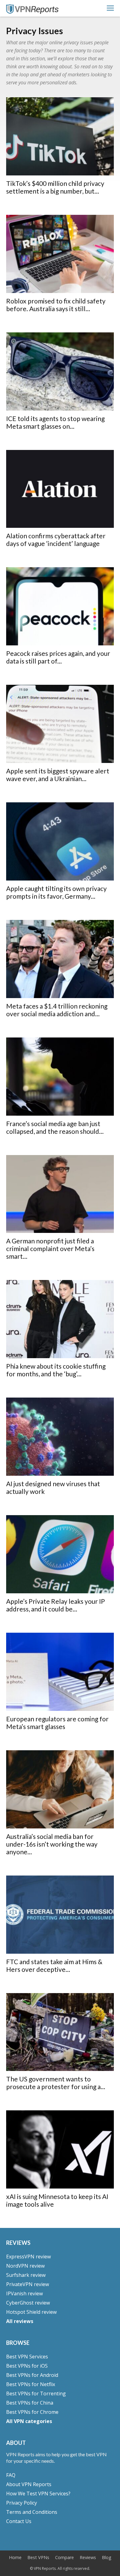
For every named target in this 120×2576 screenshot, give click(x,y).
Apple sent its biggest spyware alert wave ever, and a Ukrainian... (58, 775)
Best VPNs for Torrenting (36, 2393)
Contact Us (19, 2521)
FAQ (11, 2475)
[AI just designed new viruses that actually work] (60, 1437)
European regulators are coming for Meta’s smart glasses (57, 1723)
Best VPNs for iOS (27, 2366)
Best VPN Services (27, 2357)
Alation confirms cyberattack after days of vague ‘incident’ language (56, 540)
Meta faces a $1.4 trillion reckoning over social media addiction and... (57, 1010)
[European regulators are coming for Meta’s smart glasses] (60, 1672)
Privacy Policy (22, 2503)
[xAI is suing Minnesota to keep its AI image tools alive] (60, 2149)
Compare (64, 2558)
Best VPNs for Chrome (32, 2412)
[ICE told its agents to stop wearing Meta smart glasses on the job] (60, 371)
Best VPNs (38, 2558)
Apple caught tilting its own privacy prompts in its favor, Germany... (56, 892)
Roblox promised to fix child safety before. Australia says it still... (56, 305)
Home (15, 2558)
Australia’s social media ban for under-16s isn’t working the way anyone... (52, 1844)
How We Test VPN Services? (38, 2494)
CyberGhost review (28, 2303)
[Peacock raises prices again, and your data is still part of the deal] (60, 606)
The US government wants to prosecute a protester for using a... (56, 2083)
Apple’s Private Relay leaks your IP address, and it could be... (56, 1605)
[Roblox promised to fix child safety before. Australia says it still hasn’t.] (60, 254)
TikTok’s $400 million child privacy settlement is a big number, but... (55, 187)
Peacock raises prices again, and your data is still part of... (58, 657)
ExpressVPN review (28, 2257)
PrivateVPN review (28, 2284)
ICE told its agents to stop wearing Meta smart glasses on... (55, 422)
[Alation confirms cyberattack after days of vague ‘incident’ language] (60, 489)
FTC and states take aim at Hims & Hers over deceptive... (54, 1965)
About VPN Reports (29, 2484)
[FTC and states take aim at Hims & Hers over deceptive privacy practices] (60, 1915)
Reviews (88, 2558)
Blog (107, 2558)
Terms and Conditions (32, 2512)
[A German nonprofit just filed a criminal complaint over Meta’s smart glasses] (60, 1194)
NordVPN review (25, 2266)
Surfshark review (26, 2275)
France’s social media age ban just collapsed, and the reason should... (55, 1127)
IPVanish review (24, 2293)
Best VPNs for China (30, 2403)
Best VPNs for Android (32, 2375)
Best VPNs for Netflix (31, 2384)
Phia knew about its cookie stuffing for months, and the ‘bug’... (56, 1370)
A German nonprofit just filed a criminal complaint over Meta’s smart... (50, 1248)
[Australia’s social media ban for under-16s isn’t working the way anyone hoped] (60, 1789)
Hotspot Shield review (31, 2312)
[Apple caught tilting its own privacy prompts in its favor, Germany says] (60, 841)
